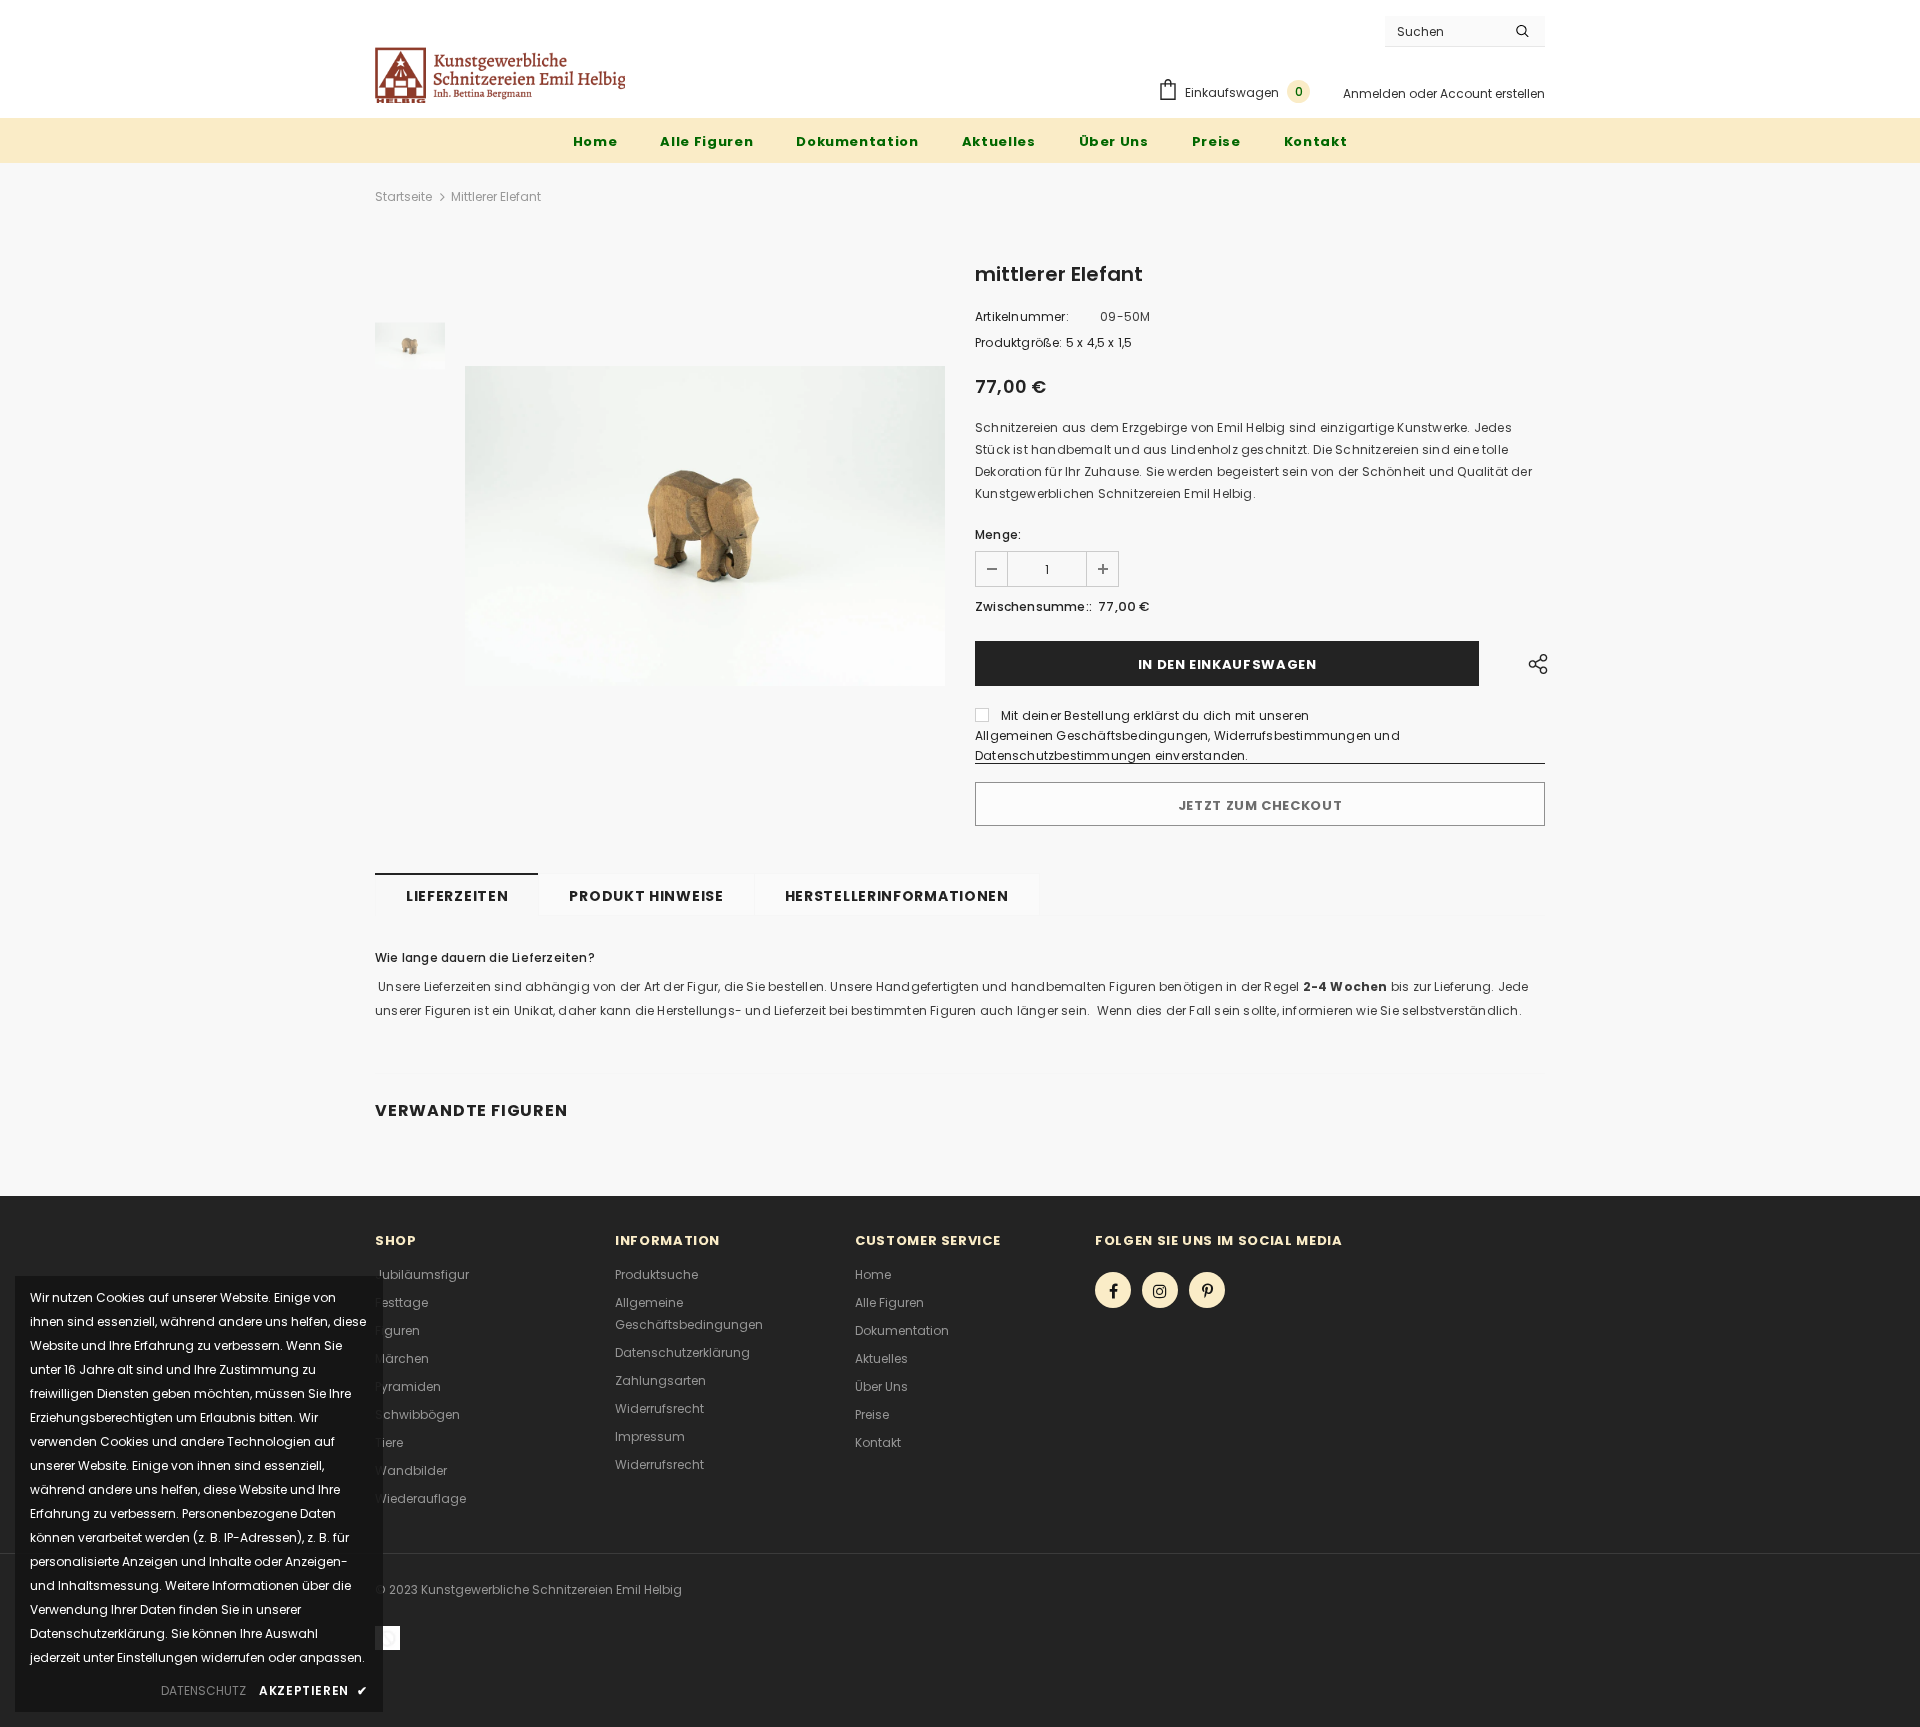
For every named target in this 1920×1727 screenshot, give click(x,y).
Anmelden (1376, 93)
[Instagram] (1160, 1290)
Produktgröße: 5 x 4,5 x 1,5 (1053, 342)
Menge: (998, 534)
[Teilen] (1532, 663)
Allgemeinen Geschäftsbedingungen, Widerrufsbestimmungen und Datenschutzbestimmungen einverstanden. (1187, 745)
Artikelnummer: (1022, 316)
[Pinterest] (1207, 1290)
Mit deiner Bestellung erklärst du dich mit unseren (1155, 715)
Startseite (403, 196)
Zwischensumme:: (1033, 606)
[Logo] (500, 75)
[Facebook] (1113, 1290)
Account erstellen (1492, 93)
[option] (705, 526)
